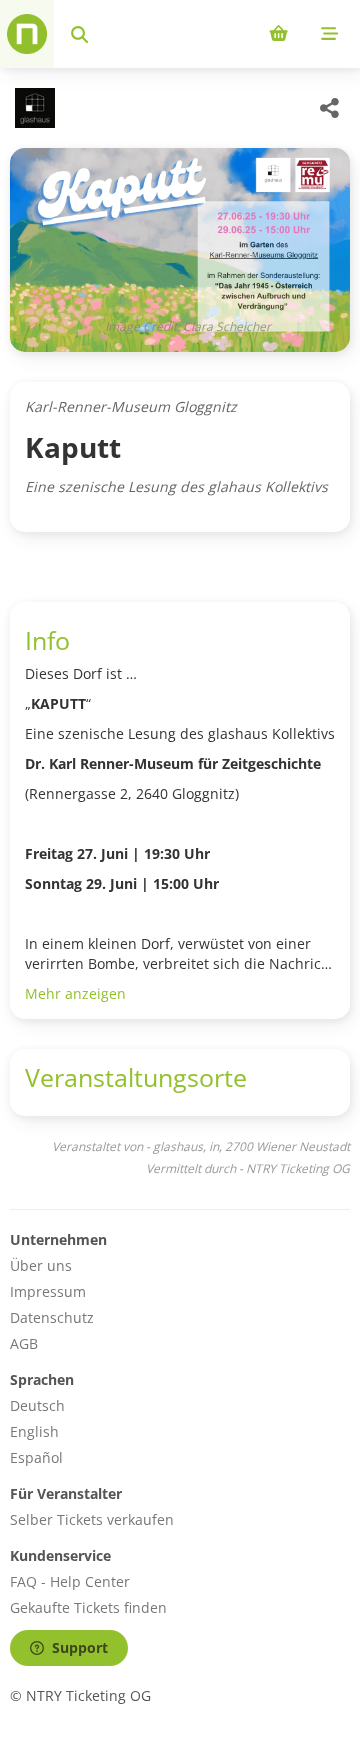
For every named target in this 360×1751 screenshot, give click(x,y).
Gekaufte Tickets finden (88, 1607)
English (34, 1431)
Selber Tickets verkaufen (92, 1519)
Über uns (41, 1265)
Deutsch (37, 1405)
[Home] (27, 34)
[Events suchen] (79, 34)
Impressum (48, 1291)
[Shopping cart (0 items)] (278, 34)
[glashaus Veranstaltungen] (32, 108)
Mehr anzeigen (75, 993)
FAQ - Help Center (70, 1581)
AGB (24, 1343)
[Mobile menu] (329, 34)
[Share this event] (330, 108)
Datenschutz (52, 1317)
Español (36, 1457)
